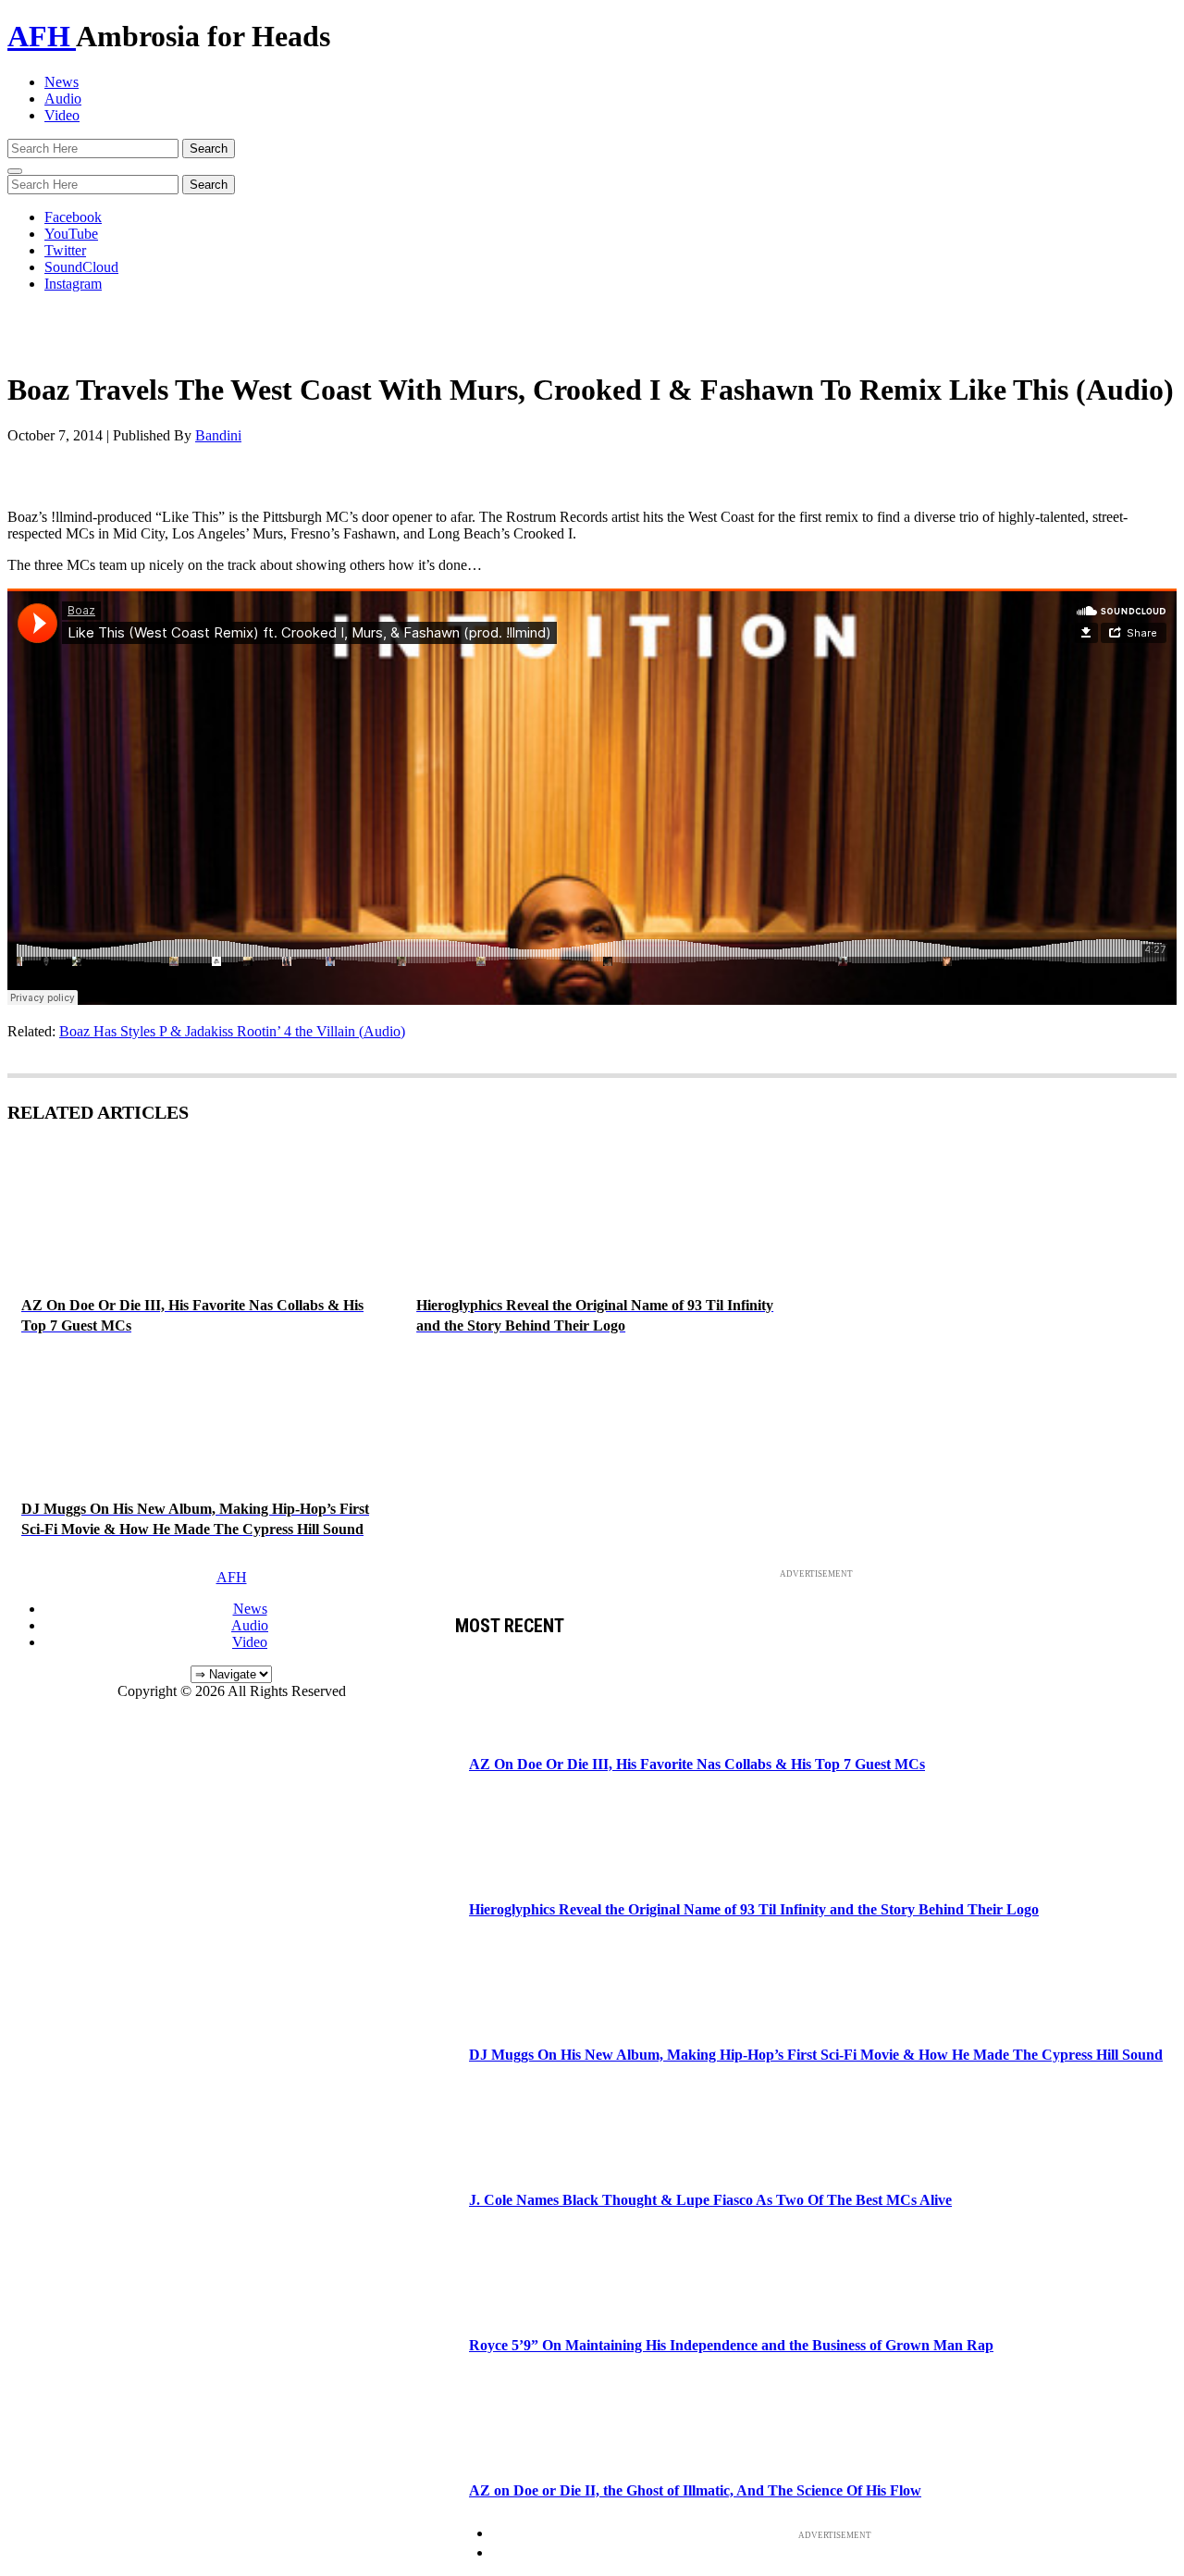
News (62, 82)
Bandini (218, 435)
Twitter (65, 250)
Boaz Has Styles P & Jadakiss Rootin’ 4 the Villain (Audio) (232, 1031)
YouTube (71, 234)
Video (62, 115)
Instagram (73, 284)
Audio (63, 99)
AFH (42, 36)
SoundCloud (81, 267)
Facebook (73, 217)
